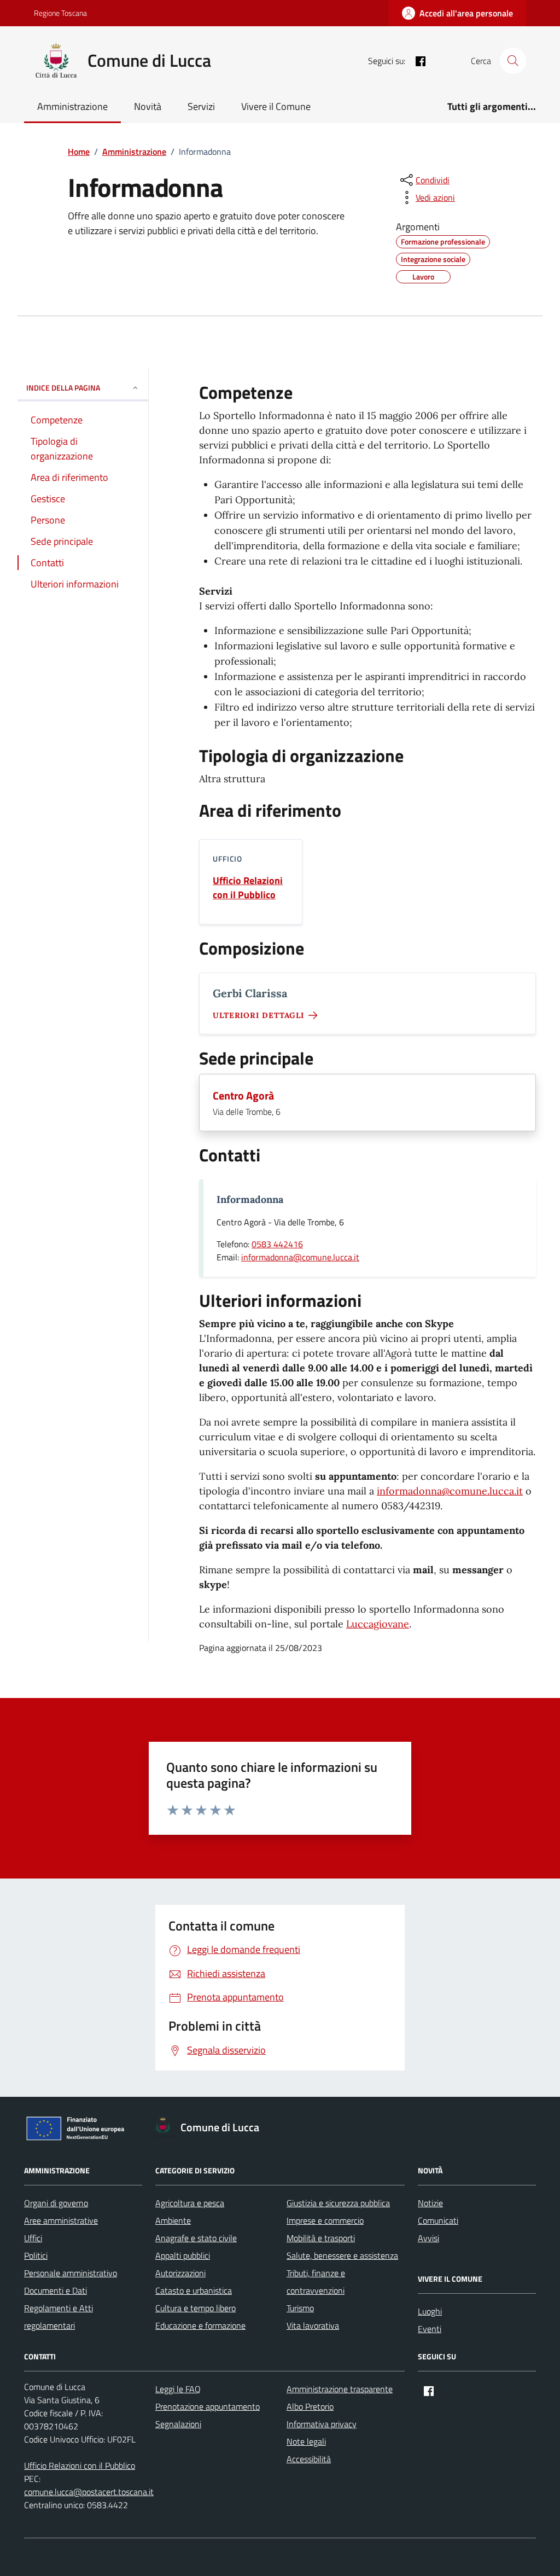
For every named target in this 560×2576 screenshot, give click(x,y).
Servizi (201, 106)
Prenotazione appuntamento (208, 2406)
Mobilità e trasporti (321, 2238)
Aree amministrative (61, 2220)
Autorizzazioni (180, 2273)
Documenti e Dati (56, 2290)
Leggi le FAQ (178, 2389)
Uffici (33, 2238)
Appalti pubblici (183, 2255)
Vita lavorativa (313, 2325)
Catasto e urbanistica (194, 2290)
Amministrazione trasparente (340, 2389)
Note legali (306, 2441)
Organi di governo (56, 2203)
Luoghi (430, 2311)
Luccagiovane (378, 1624)
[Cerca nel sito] (513, 61)
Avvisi (428, 2238)
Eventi (430, 2329)
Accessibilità (309, 2459)
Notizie (430, 2203)
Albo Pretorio (310, 2406)
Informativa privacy (322, 2424)
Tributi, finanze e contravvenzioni (316, 2282)
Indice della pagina (63, 388)
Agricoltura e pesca (190, 2203)
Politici (36, 2255)
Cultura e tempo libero (196, 2308)
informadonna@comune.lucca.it (300, 1257)
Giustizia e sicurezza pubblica (338, 2203)
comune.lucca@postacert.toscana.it (89, 2492)
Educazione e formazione (200, 2325)
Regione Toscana (60, 13)
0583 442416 (277, 1244)
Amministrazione (72, 106)
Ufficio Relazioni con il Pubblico (248, 888)
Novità (148, 106)
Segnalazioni (178, 2424)
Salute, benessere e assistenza (342, 2255)
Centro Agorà (243, 1096)
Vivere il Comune (276, 106)
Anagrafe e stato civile (196, 2238)
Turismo (300, 2308)
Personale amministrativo (71, 2273)
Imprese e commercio (325, 2220)
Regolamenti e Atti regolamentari (59, 2317)
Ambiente (173, 2220)
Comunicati (438, 2220)
